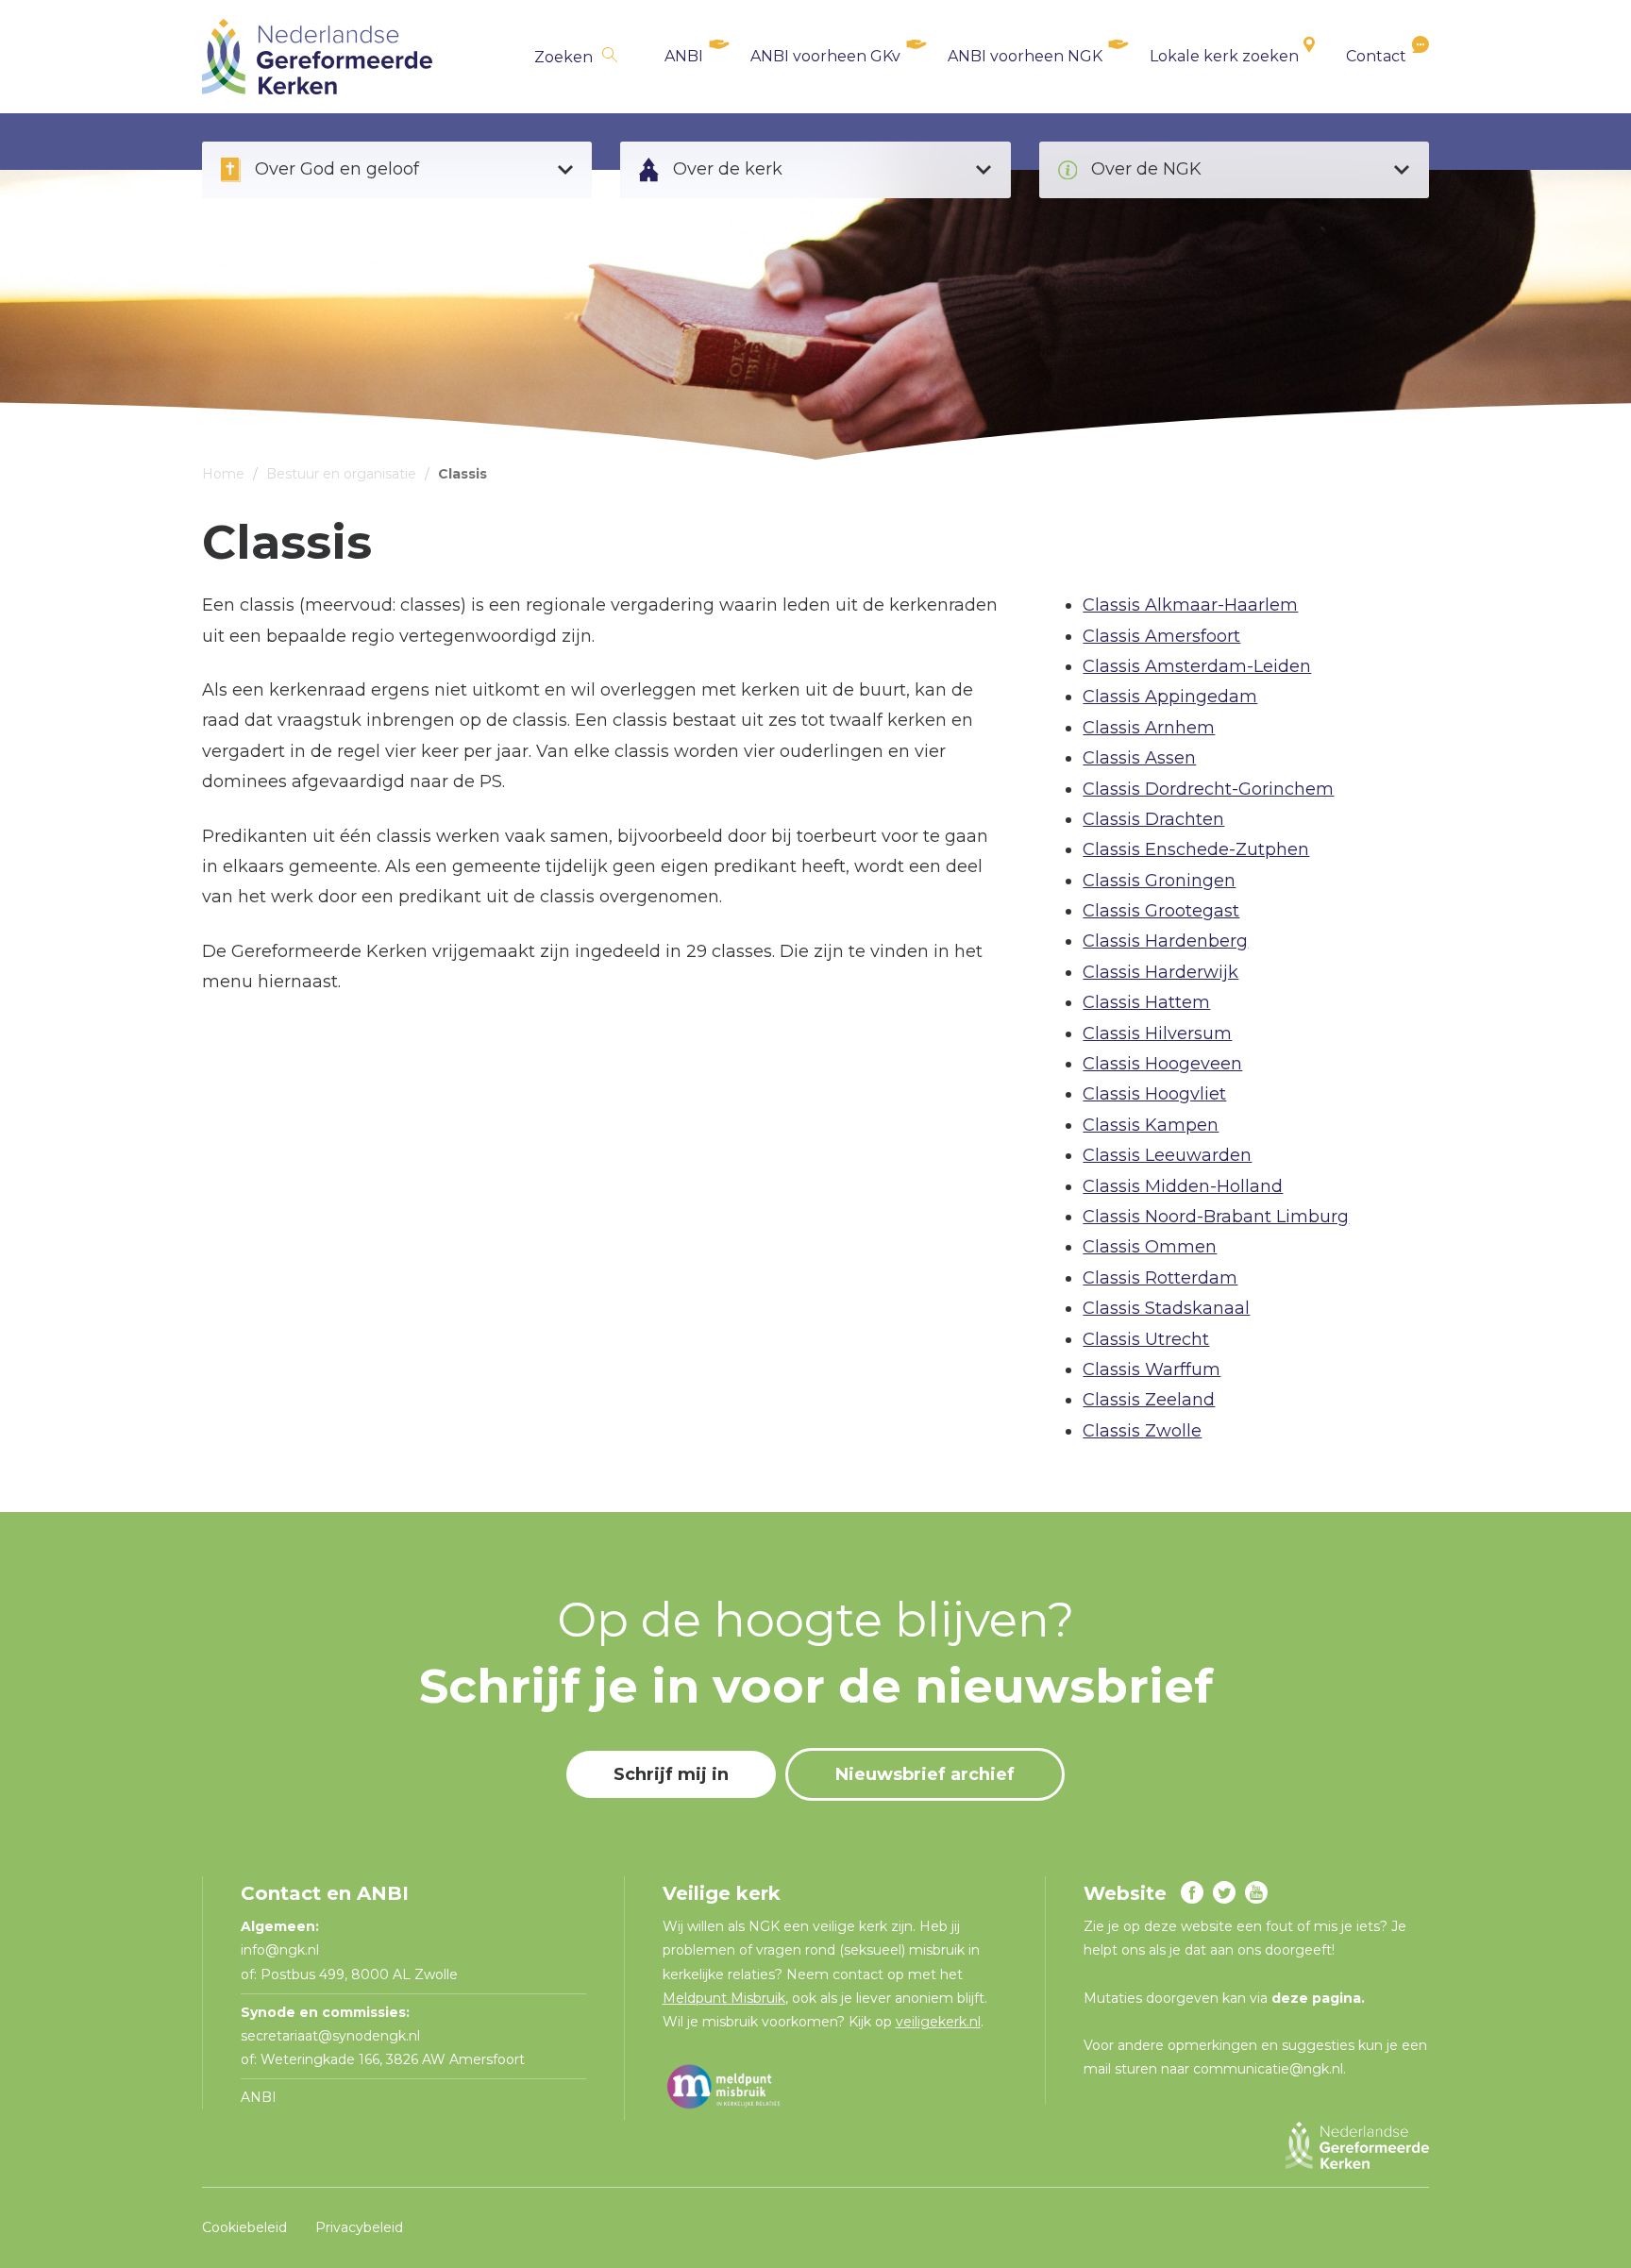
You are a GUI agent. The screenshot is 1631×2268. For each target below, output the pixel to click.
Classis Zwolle (1142, 1431)
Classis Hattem (1146, 1002)
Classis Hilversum (1157, 1033)
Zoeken (563, 57)
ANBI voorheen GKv (825, 56)
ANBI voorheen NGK (1025, 56)
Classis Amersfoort (1161, 636)
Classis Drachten (1153, 819)
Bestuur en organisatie (341, 474)
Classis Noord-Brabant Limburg (1216, 1217)
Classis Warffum (1152, 1369)
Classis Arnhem (1149, 728)
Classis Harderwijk (1160, 972)
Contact (1376, 56)
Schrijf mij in (671, 1774)
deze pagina (1316, 1998)
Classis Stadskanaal (1166, 1308)
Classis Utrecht (1146, 1339)
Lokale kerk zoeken (1224, 56)
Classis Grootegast (1161, 911)
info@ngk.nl (282, 1950)
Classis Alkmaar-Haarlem (1190, 605)
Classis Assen (1139, 758)
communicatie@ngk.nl (1268, 2069)
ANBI (684, 56)
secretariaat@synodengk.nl (330, 2036)
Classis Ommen (1150, 1247)
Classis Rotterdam (1160, 1278)
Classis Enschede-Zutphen (1196, 849)
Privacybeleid (359, 2227)
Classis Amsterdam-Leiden (1197, 666)
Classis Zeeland (1149, 1400)
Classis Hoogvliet (1154, 1094)
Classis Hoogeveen (1162, 1064)
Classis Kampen (1151, 1125)
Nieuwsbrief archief (925, 1774)
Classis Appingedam (1170, 697)
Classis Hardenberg (1165, 941)
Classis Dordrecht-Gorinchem (1208, 789)
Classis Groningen (1159, 881)
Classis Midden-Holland (1183, 1186)
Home (223, 474)
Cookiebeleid (244, 2227)
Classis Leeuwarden (1167, 1155)
